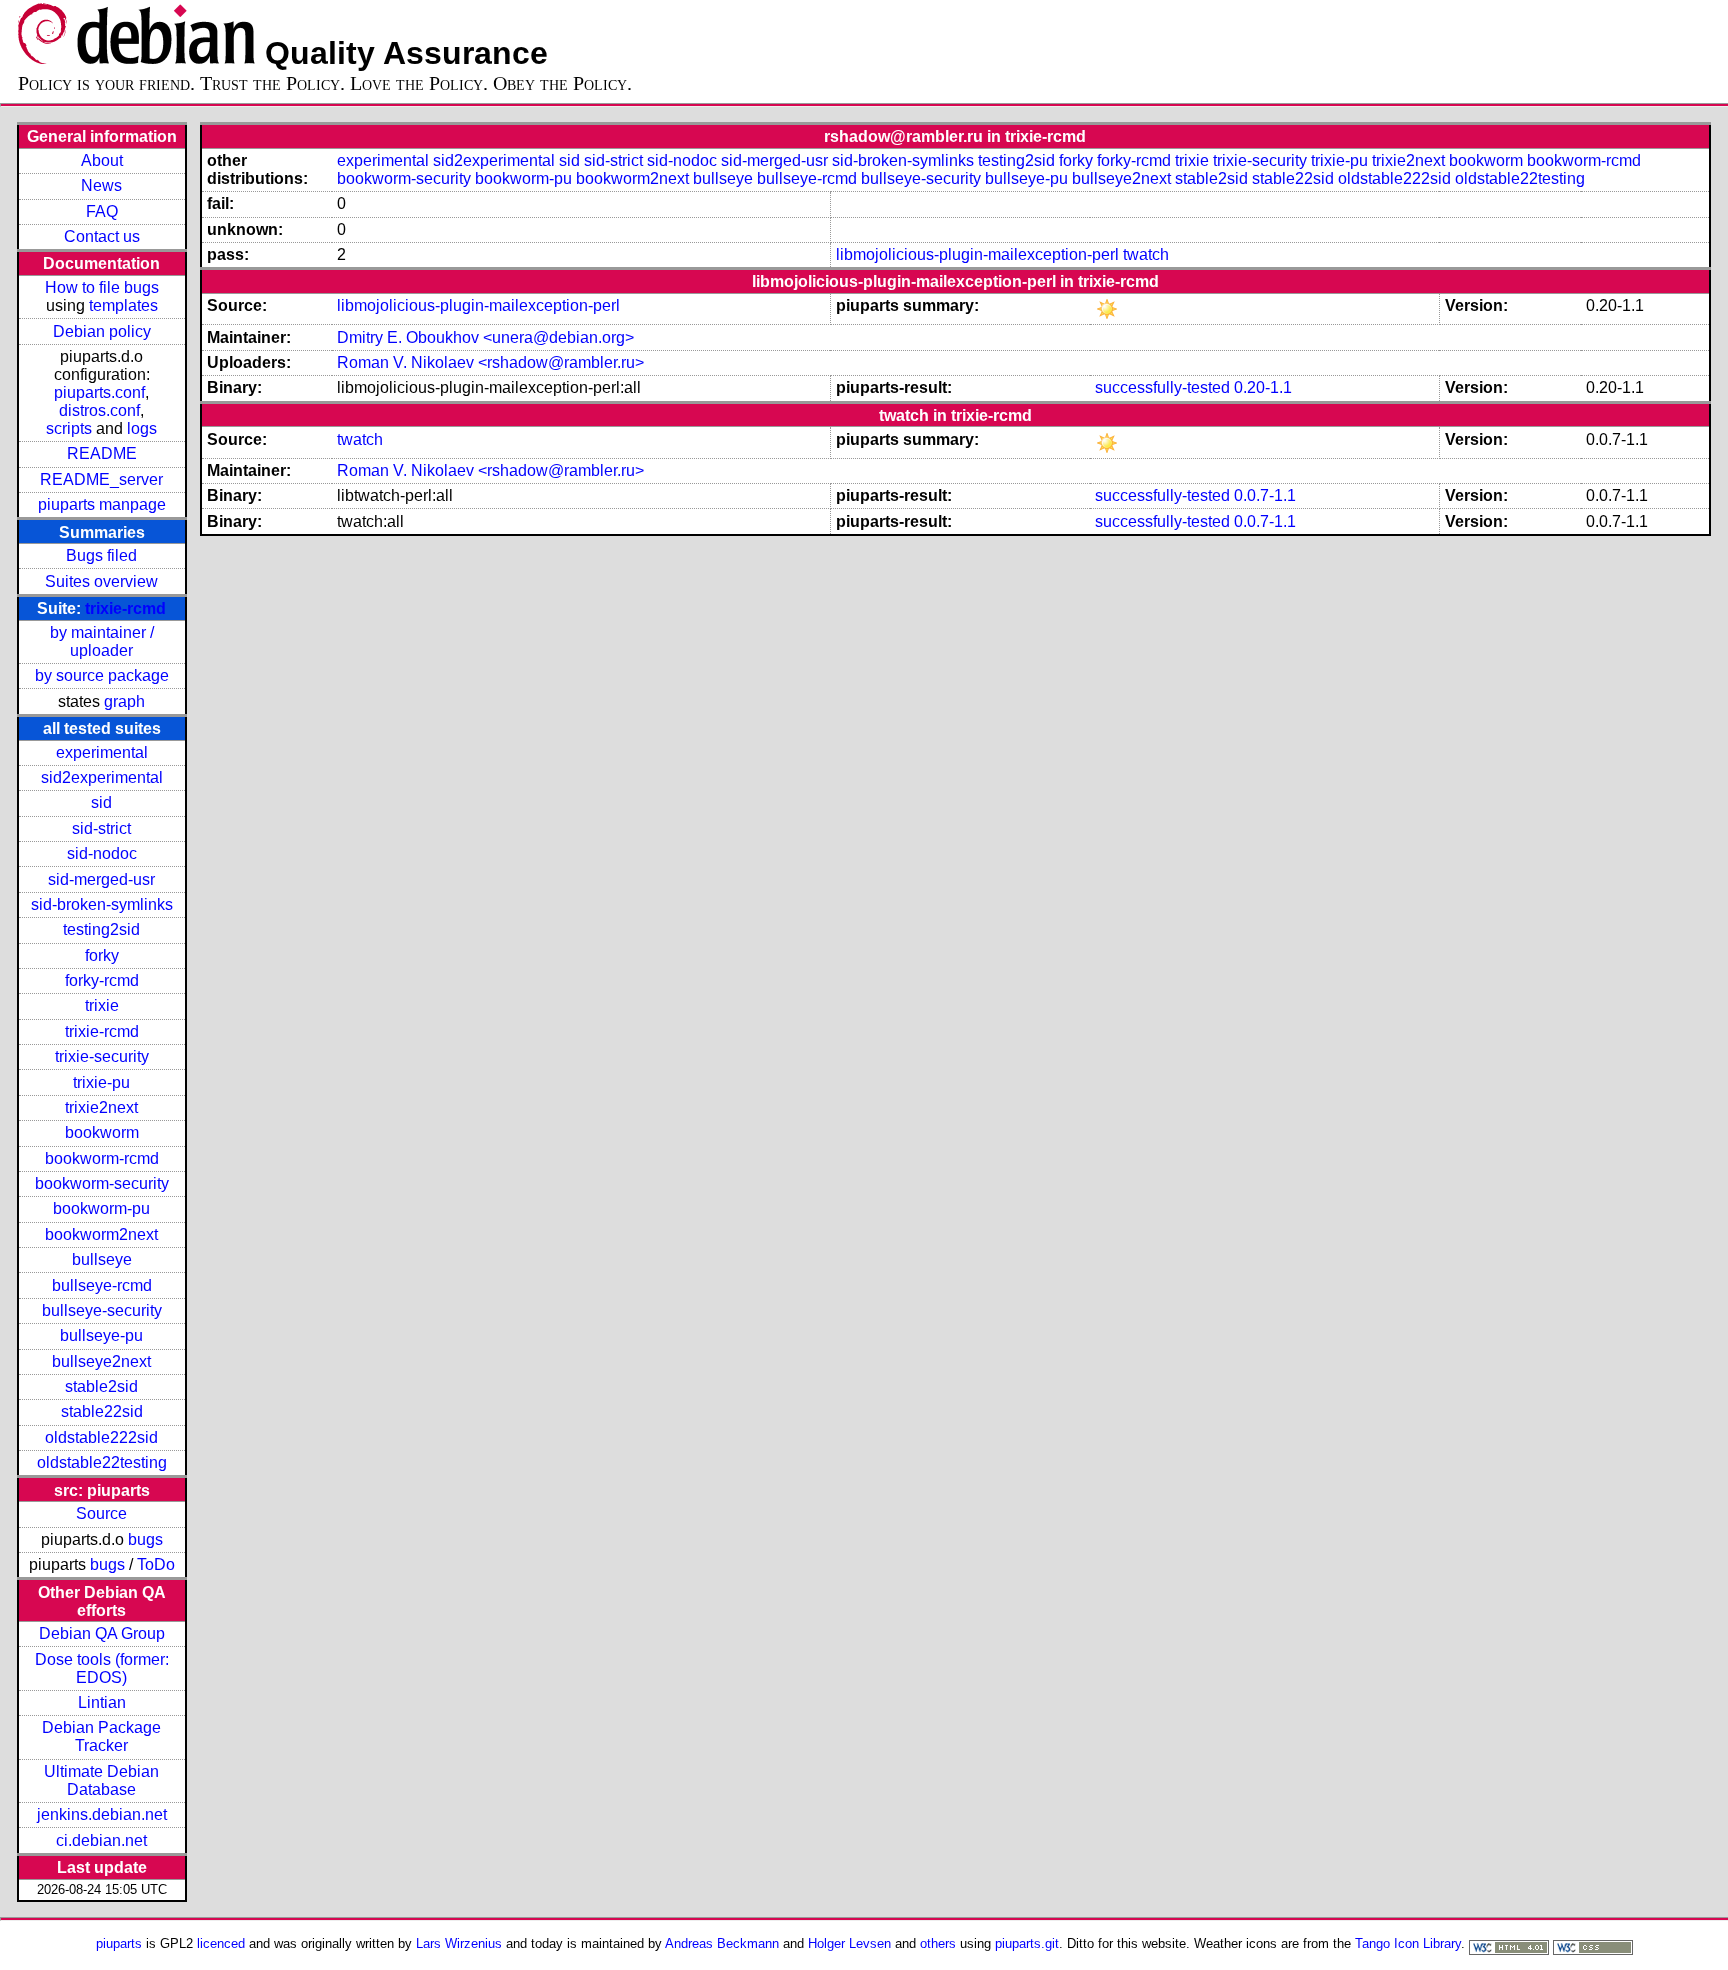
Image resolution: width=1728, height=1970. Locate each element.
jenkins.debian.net (102, 1814)
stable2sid (101, 1386)
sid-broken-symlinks (102, 904)
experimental (102, 752)
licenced (221, 1943)
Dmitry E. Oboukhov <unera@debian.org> (485, 337)
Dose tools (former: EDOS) (102, 1668)
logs (142, 428)
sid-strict (101, 828)
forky (102, 955)
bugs (145, 1539)
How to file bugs (102, 287)
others (938, 1943)
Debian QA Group (102, 1633)
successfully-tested (1162, 387)
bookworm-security (102, 1183)
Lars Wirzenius (459, 1943)
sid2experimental (102, 777)
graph (124, 701)
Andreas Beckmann (722, 1943)
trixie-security (102, 1056)
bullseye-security (102, 1310)
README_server (101, 479)
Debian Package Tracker (101, 1736)
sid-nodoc (102, 853)
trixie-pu (101, 1082)
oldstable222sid (101, 1437)
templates (123, 305)
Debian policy (102, 331)
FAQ (102, 211)
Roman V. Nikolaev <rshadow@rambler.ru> (490, 362)
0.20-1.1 (1263, 387)
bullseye (102, 1259)
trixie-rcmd (125, 608)
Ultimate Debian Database (101, 1780)
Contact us (102, 236)
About (102, 160)
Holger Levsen (849, 1943)
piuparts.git (1027, 1943)
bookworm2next (101, 1234)
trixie (102, 1005)
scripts (69, 428)
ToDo (156, 1564)
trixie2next (101, 1107)
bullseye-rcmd (102, 1285)
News (101, 185)
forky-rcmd (102, 980)
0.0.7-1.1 (1265, 495)
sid (101, 802)
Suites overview (101, 581)
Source (101, 1513)
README (102, 453)
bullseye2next (101, 1361)
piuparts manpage (102, 504)
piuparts (119, 1943)
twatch (1146, 254)
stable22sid (102, 1411)
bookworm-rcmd (102, 1158)
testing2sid (101, 929)
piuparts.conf (99, 392)
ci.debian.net (101, 1840)
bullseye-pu (101, 1335)
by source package (102, 675)
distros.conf (99, 410)
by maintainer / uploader (102, 641)
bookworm (102, 1132)
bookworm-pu (101, 1208)
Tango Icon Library (1408, 1943)
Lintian (102, 1702)
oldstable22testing (102, 1462)
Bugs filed (101, 555)
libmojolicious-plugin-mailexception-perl (977, 254)
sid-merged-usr (101, 879)
